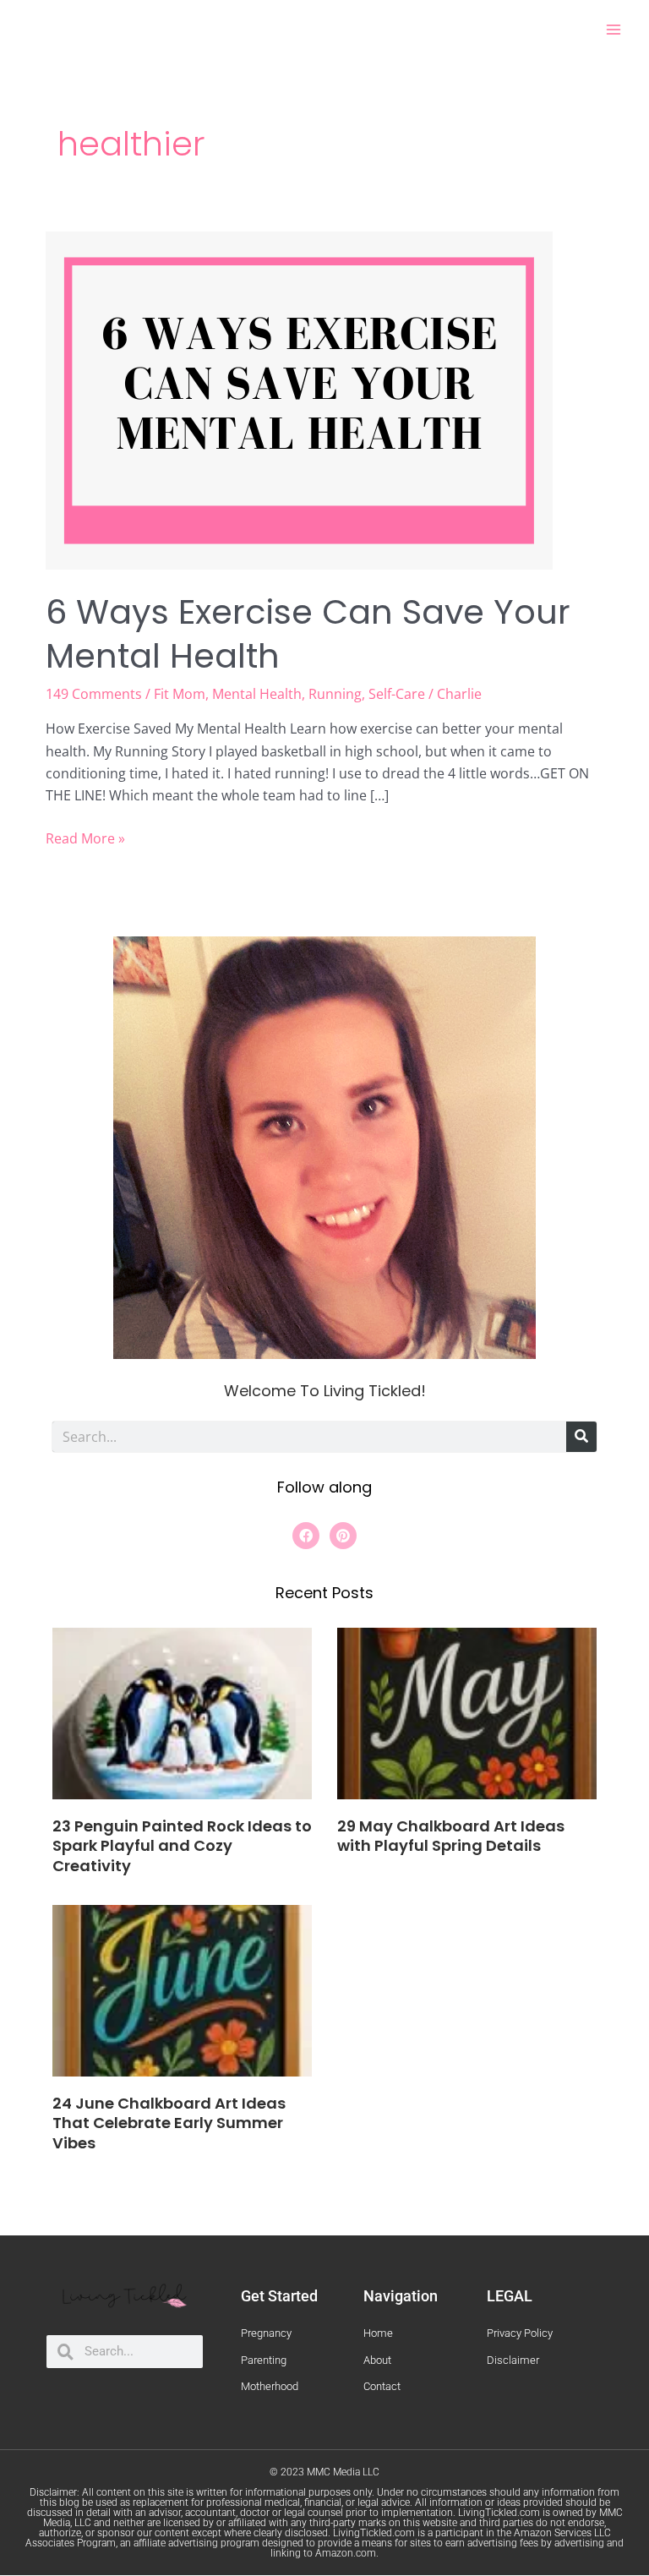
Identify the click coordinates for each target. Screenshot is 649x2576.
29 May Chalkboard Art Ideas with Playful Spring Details (451, 1836)
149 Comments (94, 694)
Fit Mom (180, 694)
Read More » (85, 838)
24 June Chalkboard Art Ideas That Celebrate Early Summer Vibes (169, 2123)
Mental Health (257, 694)
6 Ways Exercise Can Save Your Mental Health (308, 634)
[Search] (581, 1437)
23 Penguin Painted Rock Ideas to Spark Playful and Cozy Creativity (182, 1846)
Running (335, 694)
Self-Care (397, 694)
